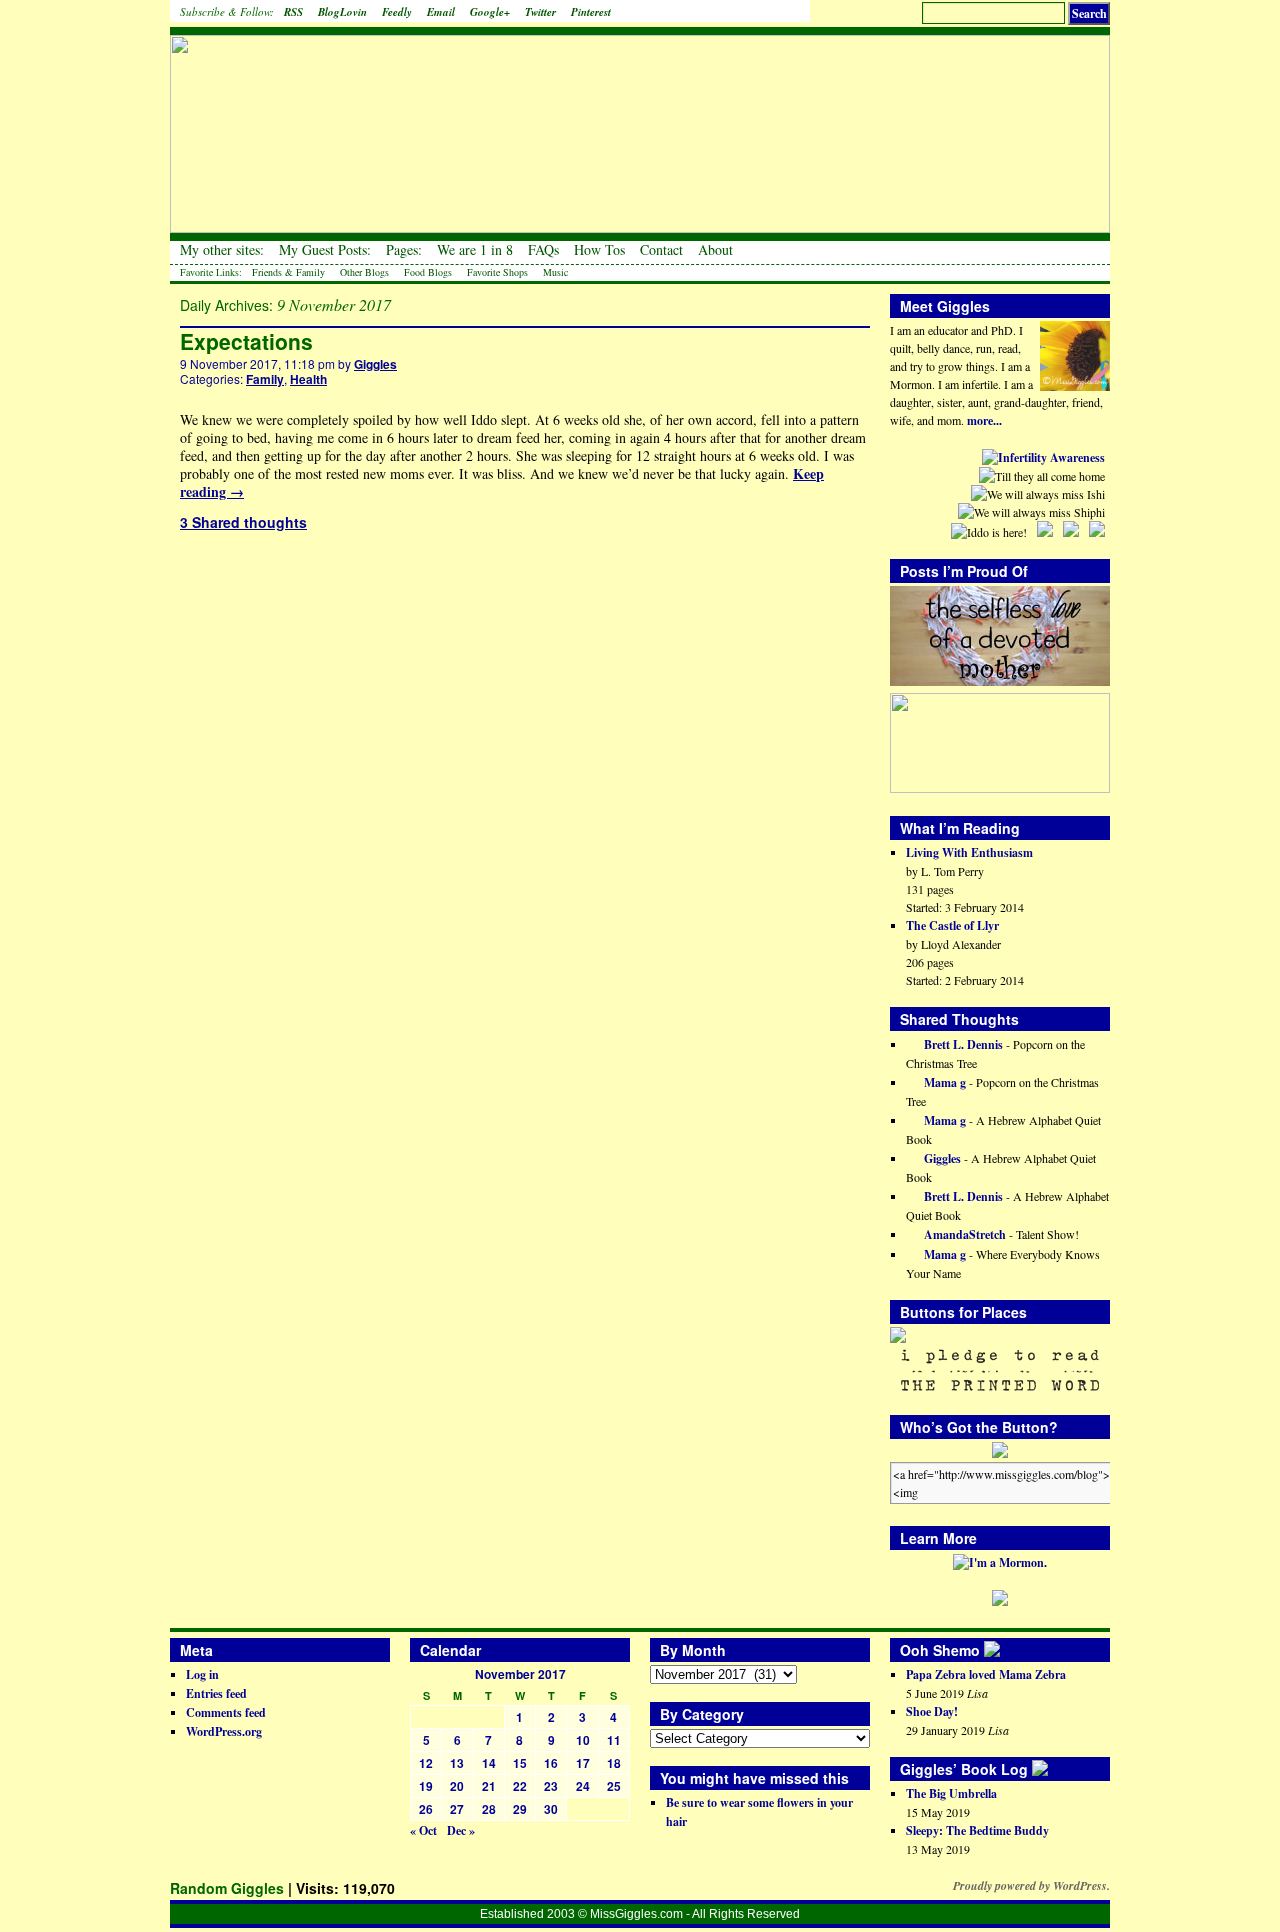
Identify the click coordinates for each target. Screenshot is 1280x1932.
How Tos (599, 250)
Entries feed (216, 1693)
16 (551, 1763)
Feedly (397, 12)
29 (520, 1809)
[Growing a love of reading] (1054, 1769)
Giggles (375, 364)
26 (426, 1809)
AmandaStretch (963, 1234)
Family (265, 379)
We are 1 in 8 (475, 250)
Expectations (246, 341)
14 (489, 1763)
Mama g (943, 1082)
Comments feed (226, 1712)
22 (520, 1786)
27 (457, 1809)
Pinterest (591, 12)
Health (308, 379)
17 (583, 1763)
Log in (202, 1674)
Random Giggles (227, 1888)
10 (583, 1740)
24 (583, 1786)
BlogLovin (342, 12)
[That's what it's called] (1006, 1650)
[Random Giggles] (640, 120)
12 (426, 1763)
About (715, 250)
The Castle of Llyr (952, 925)
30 (551, 1809)
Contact (661, 250)
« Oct (423, 1830)
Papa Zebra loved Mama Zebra (986, 1674)
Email (441, 12)
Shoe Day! (932, 1711)
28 (489, 1809)
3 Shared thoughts (243, 522)
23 (551, 1786)
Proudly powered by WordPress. (1031, 1886)
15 (520, 1763)
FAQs (543, 250)
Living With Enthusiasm (969, 852)
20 (457, 1786)
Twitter (540, 12)
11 (614, 1740)
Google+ (490, 12)
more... (984, 420)
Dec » (461, 1830)
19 (426, 1786)
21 (489, 1786)
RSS (293, 12)
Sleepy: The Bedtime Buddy (977, 1830)
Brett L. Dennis (962, 1044)
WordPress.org (224, 1731)
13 (457, 1763)
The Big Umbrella (951, 1793)
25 (614, 1786)
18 (614, 1763)
